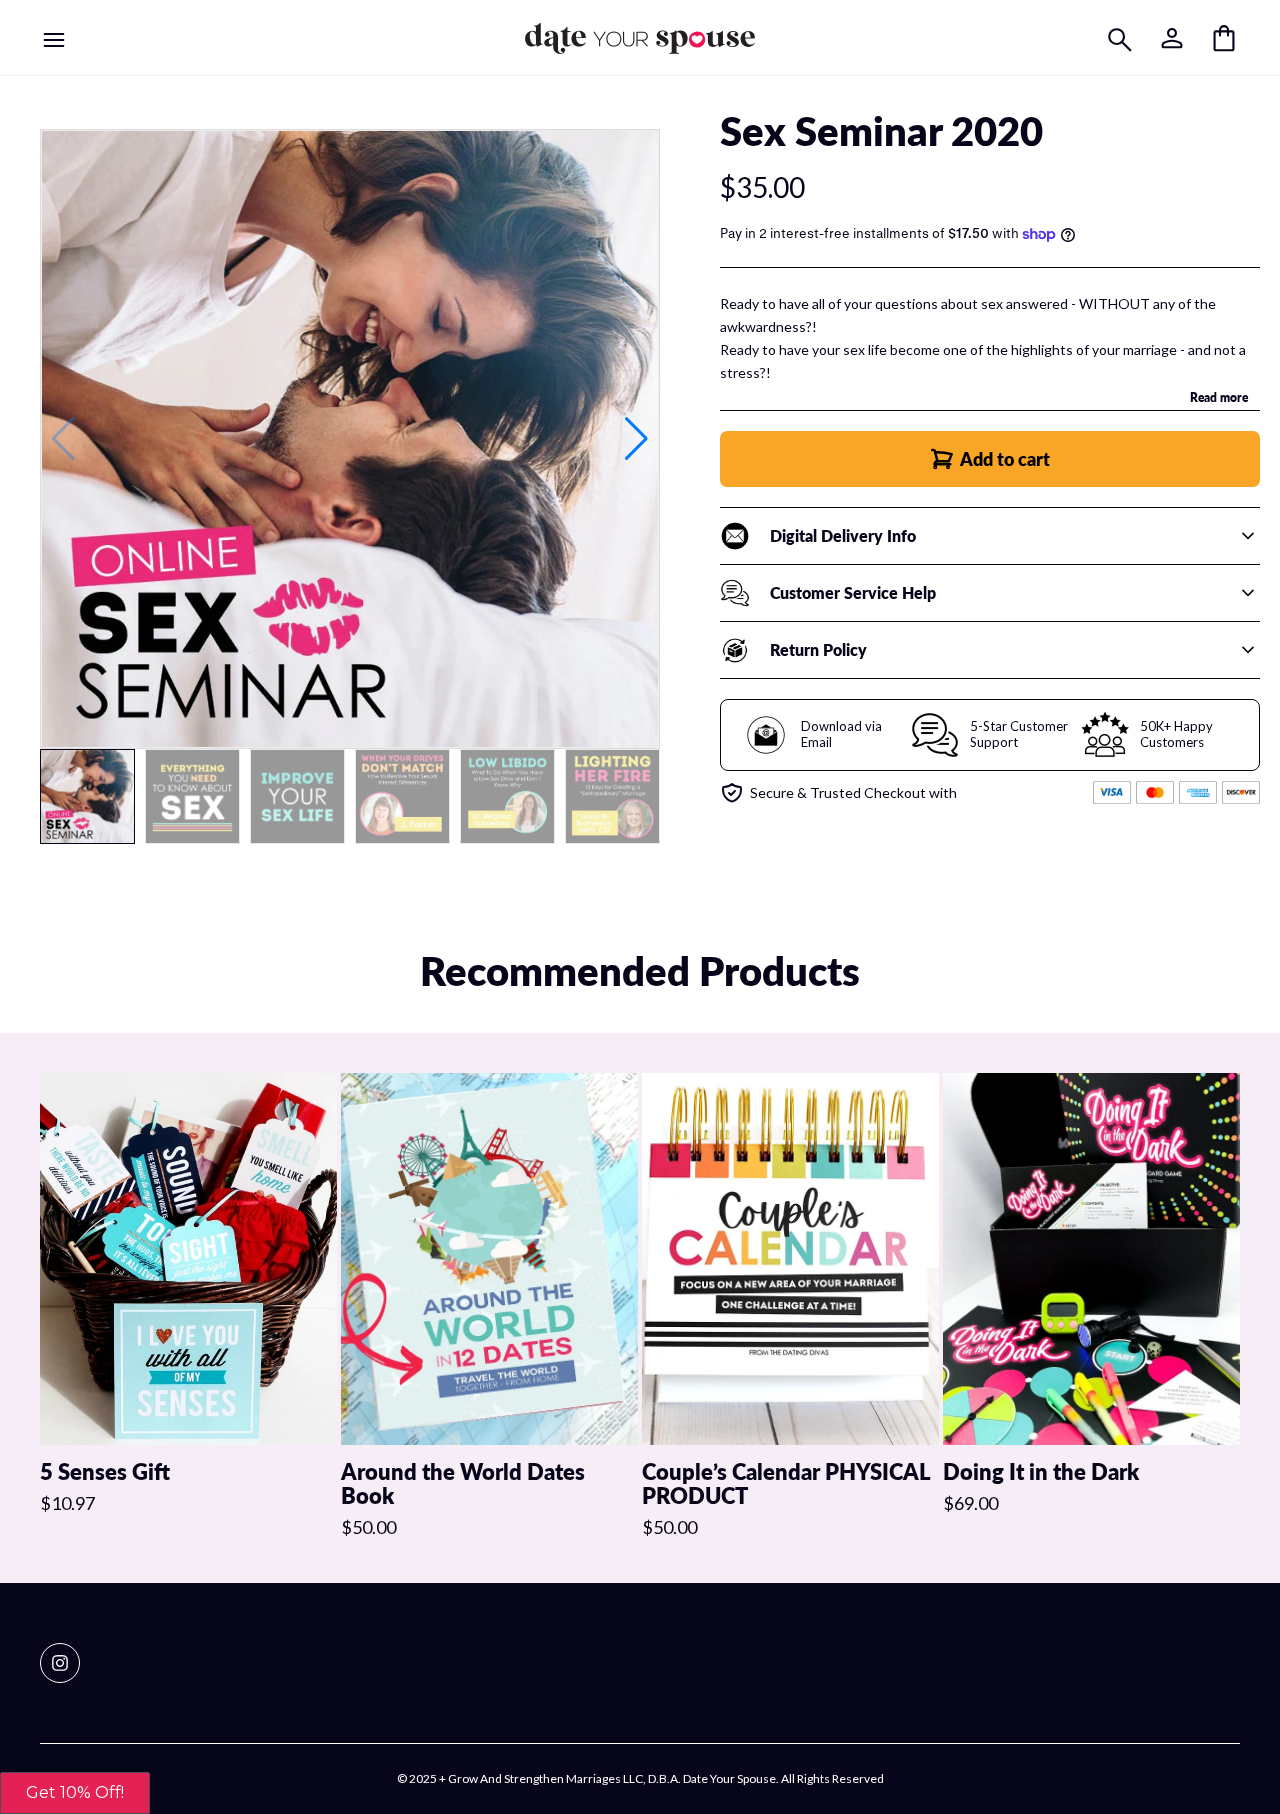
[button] (636, 439)
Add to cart (1005, 459)
